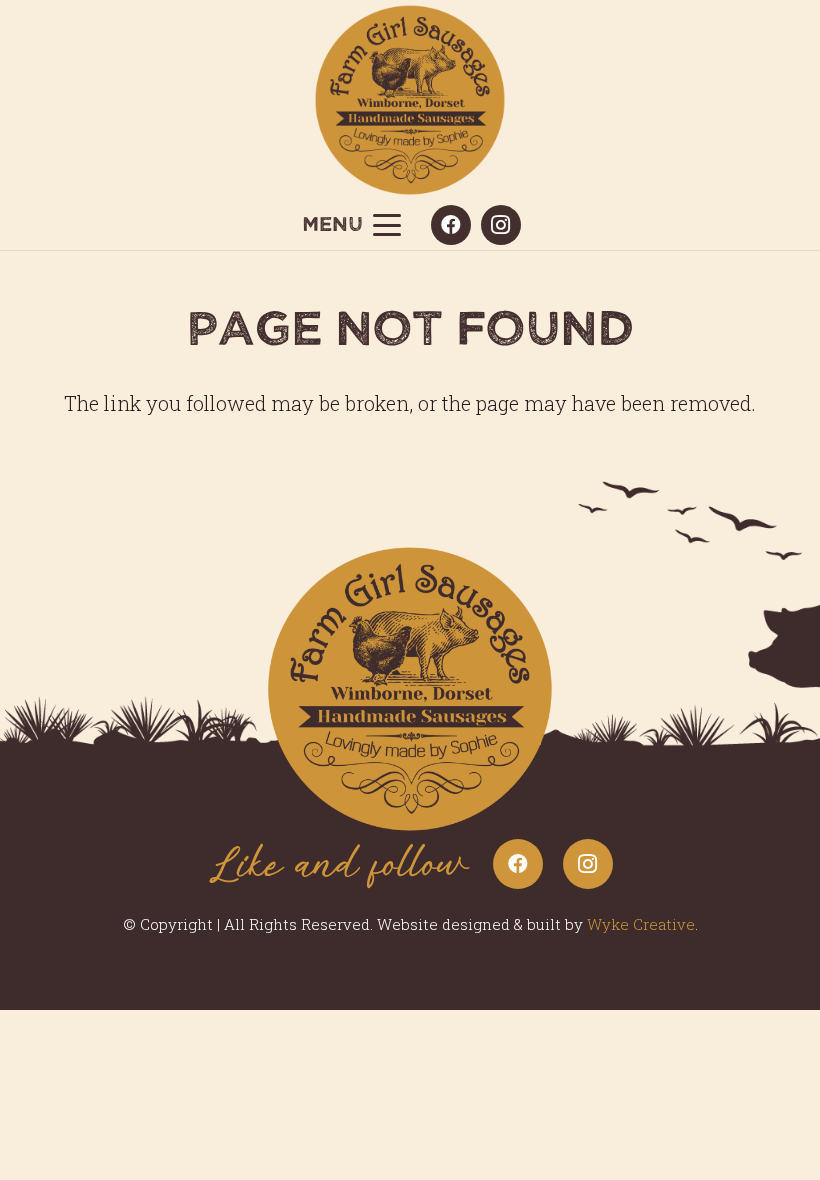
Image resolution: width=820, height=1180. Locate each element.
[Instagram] (501, 225)
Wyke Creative (641, 924)
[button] (351, 225)
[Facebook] (451, 225)
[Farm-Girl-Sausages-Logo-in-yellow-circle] (410, 100)
